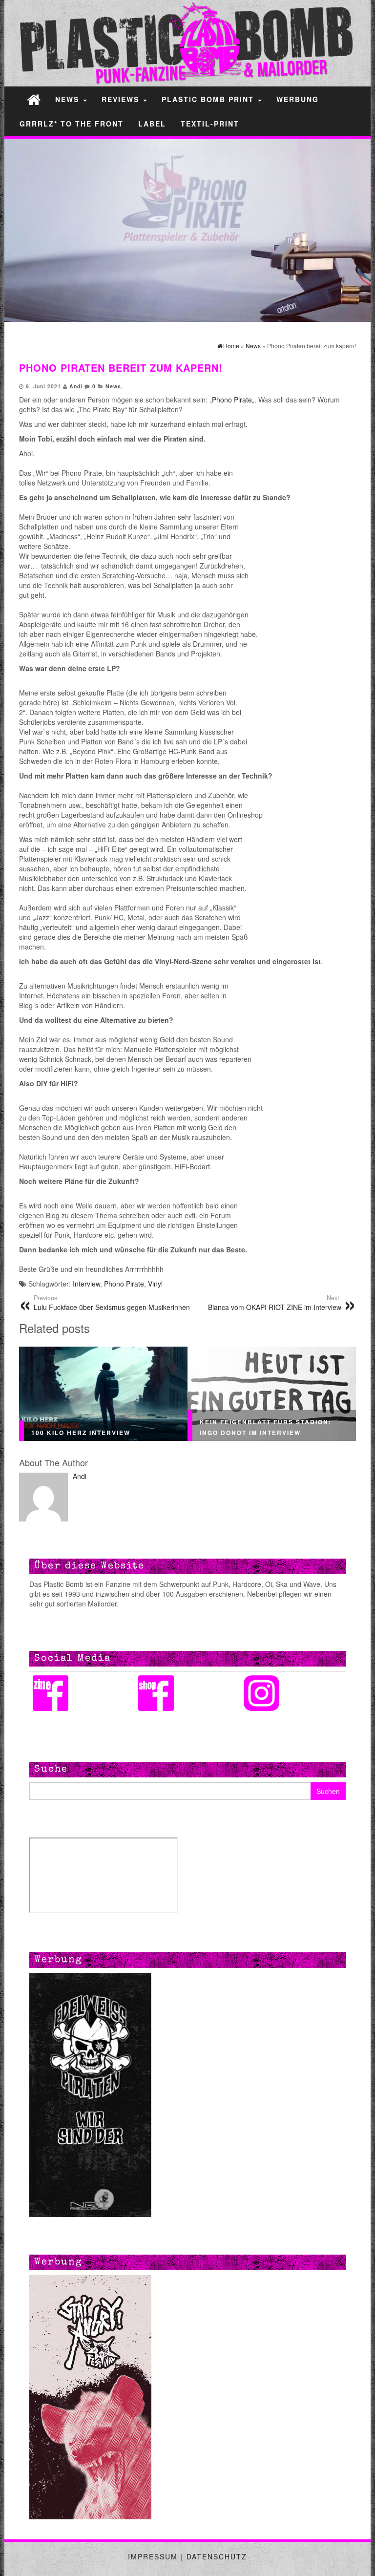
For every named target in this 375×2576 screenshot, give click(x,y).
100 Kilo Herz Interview (81, 1432)
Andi (76, 386)
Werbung (298, 99)
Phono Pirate (232, 400)
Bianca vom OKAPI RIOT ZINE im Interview (275, 1303)
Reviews (122, 99)
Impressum (153, 2556)
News (69, 99)
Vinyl (155, 1284)
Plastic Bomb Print (209, 99)
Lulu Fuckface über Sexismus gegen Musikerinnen (112, 1303)
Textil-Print (210, 124)
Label (152, 124)
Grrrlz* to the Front (72, 124)
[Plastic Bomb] (34, 99)
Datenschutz (217, 2556)
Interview (86, 1284)
